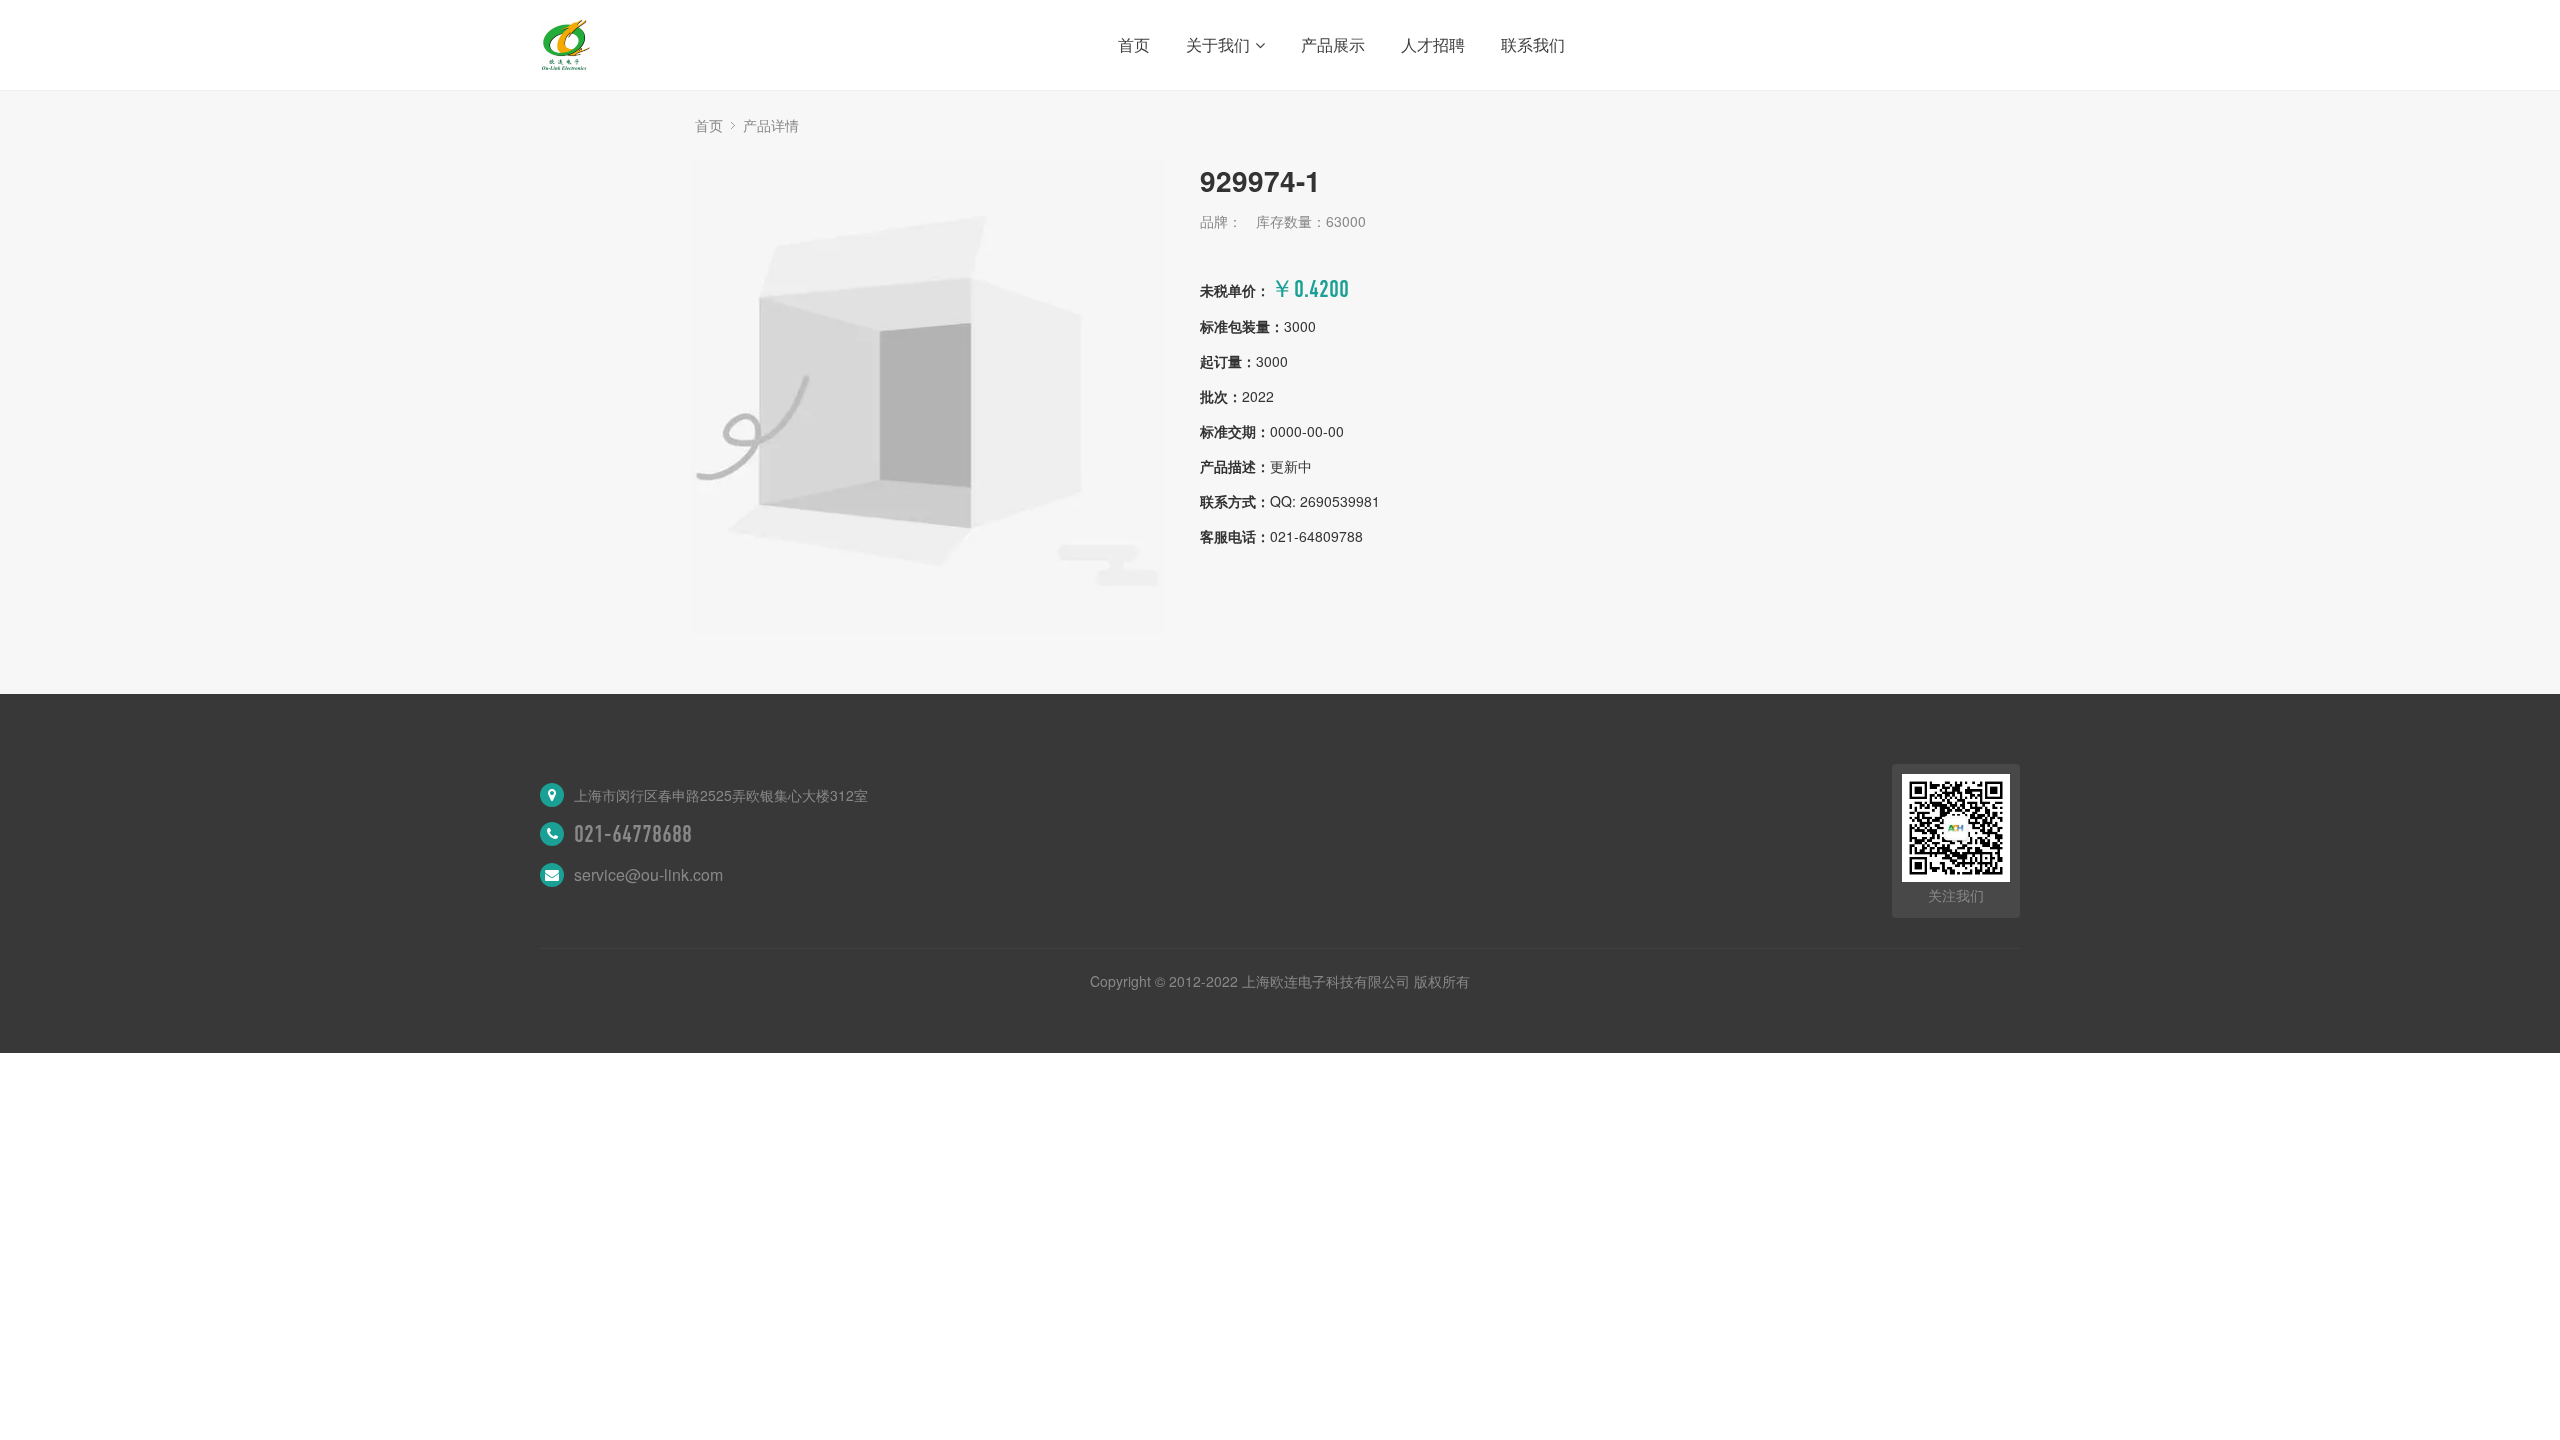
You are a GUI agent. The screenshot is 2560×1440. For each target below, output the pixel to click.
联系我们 (1533, 44)
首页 (1134, 44)
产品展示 (1333, 44)
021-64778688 (633, 834)
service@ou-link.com (648, 874)
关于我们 (1218, 44)
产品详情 (771, 125)
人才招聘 (1433, 44)
